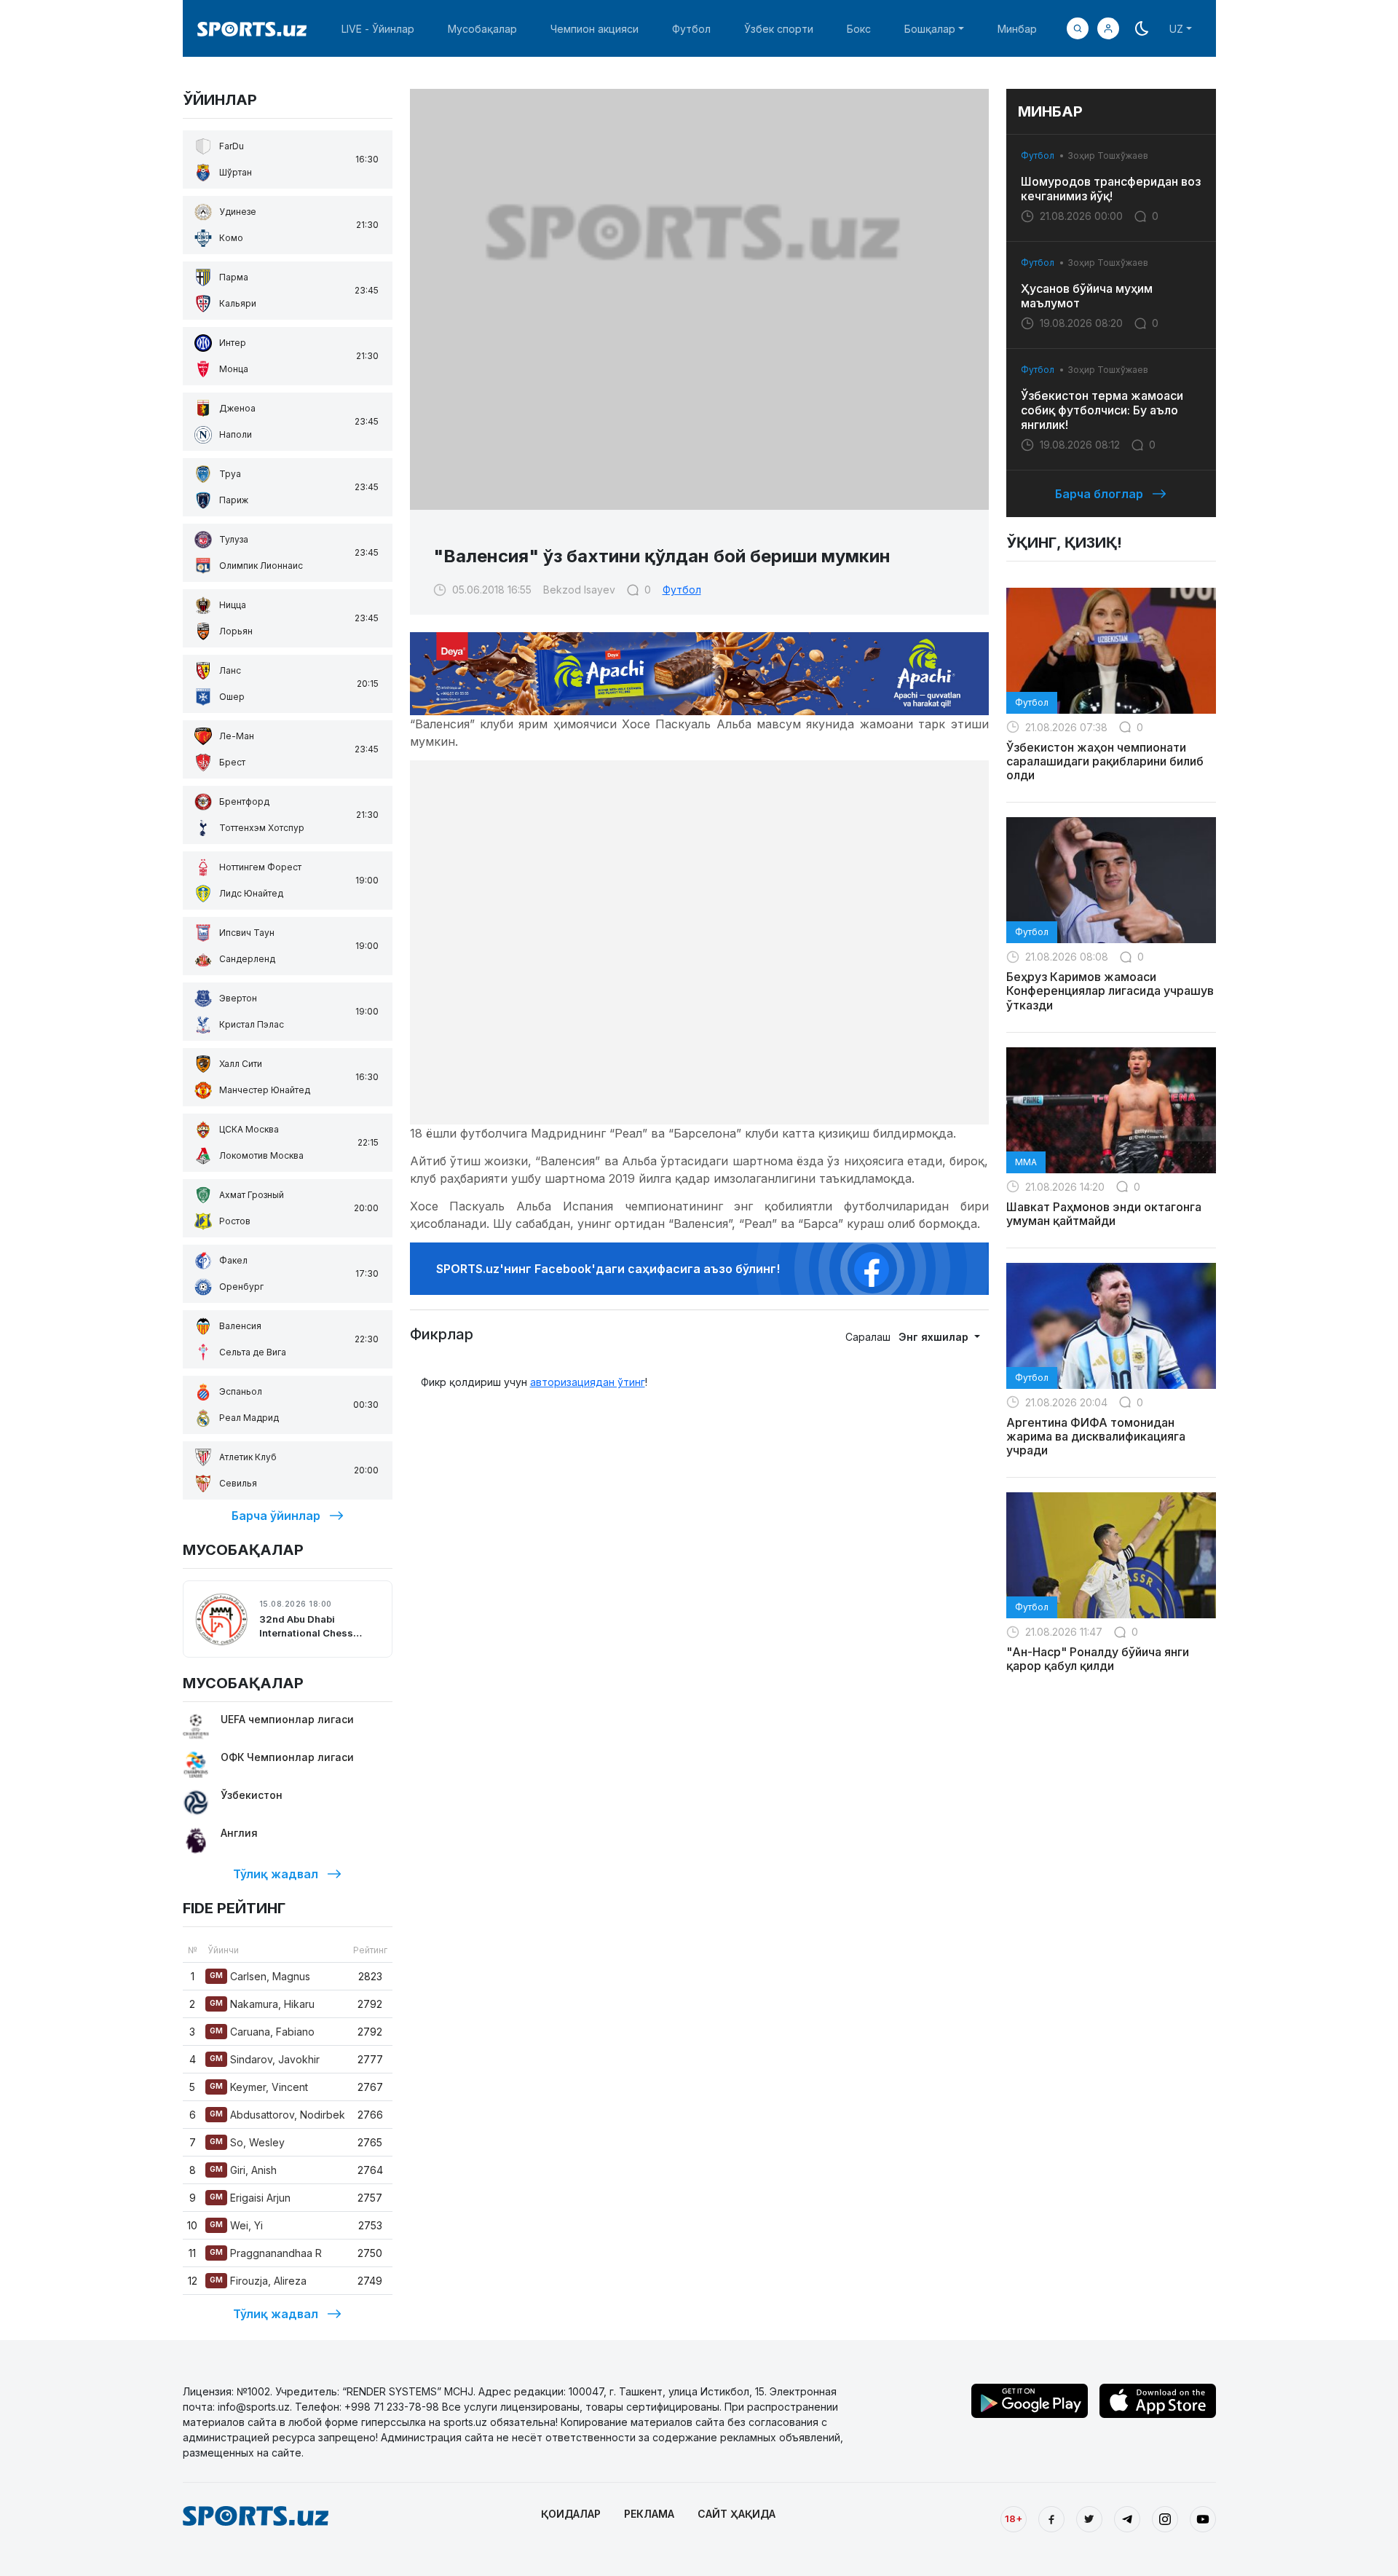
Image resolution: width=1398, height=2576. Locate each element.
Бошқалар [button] (930, 29)
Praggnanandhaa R (266, 2253)
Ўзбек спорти (779, 29)
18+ (1014, 2518)
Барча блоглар (1099, 494)
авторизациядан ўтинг (588, 1382)
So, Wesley (247, 2142)
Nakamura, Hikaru (262, 2004)
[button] (1108, 28)
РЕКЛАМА (649, 2514)
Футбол (691, 29)
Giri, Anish (243, 2170)
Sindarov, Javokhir (265, 2059)
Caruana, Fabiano (262, 2032)
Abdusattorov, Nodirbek (277, 2115)
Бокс (859, 29)
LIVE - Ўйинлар (378, 29)
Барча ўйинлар (276, 1516)
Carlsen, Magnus (260, 1976)
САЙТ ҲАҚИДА (736, 2514)
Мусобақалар (482, 29)
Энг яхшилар (935, 1337)
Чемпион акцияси (595, 29)
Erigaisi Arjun (250, 2198)
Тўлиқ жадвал (276, 1874)
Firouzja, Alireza (258, 2281)
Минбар (1017, 29)
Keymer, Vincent (259, 2087)
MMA (1026, 1162)
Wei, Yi (236, 2225)
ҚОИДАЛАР (571, 2514)
